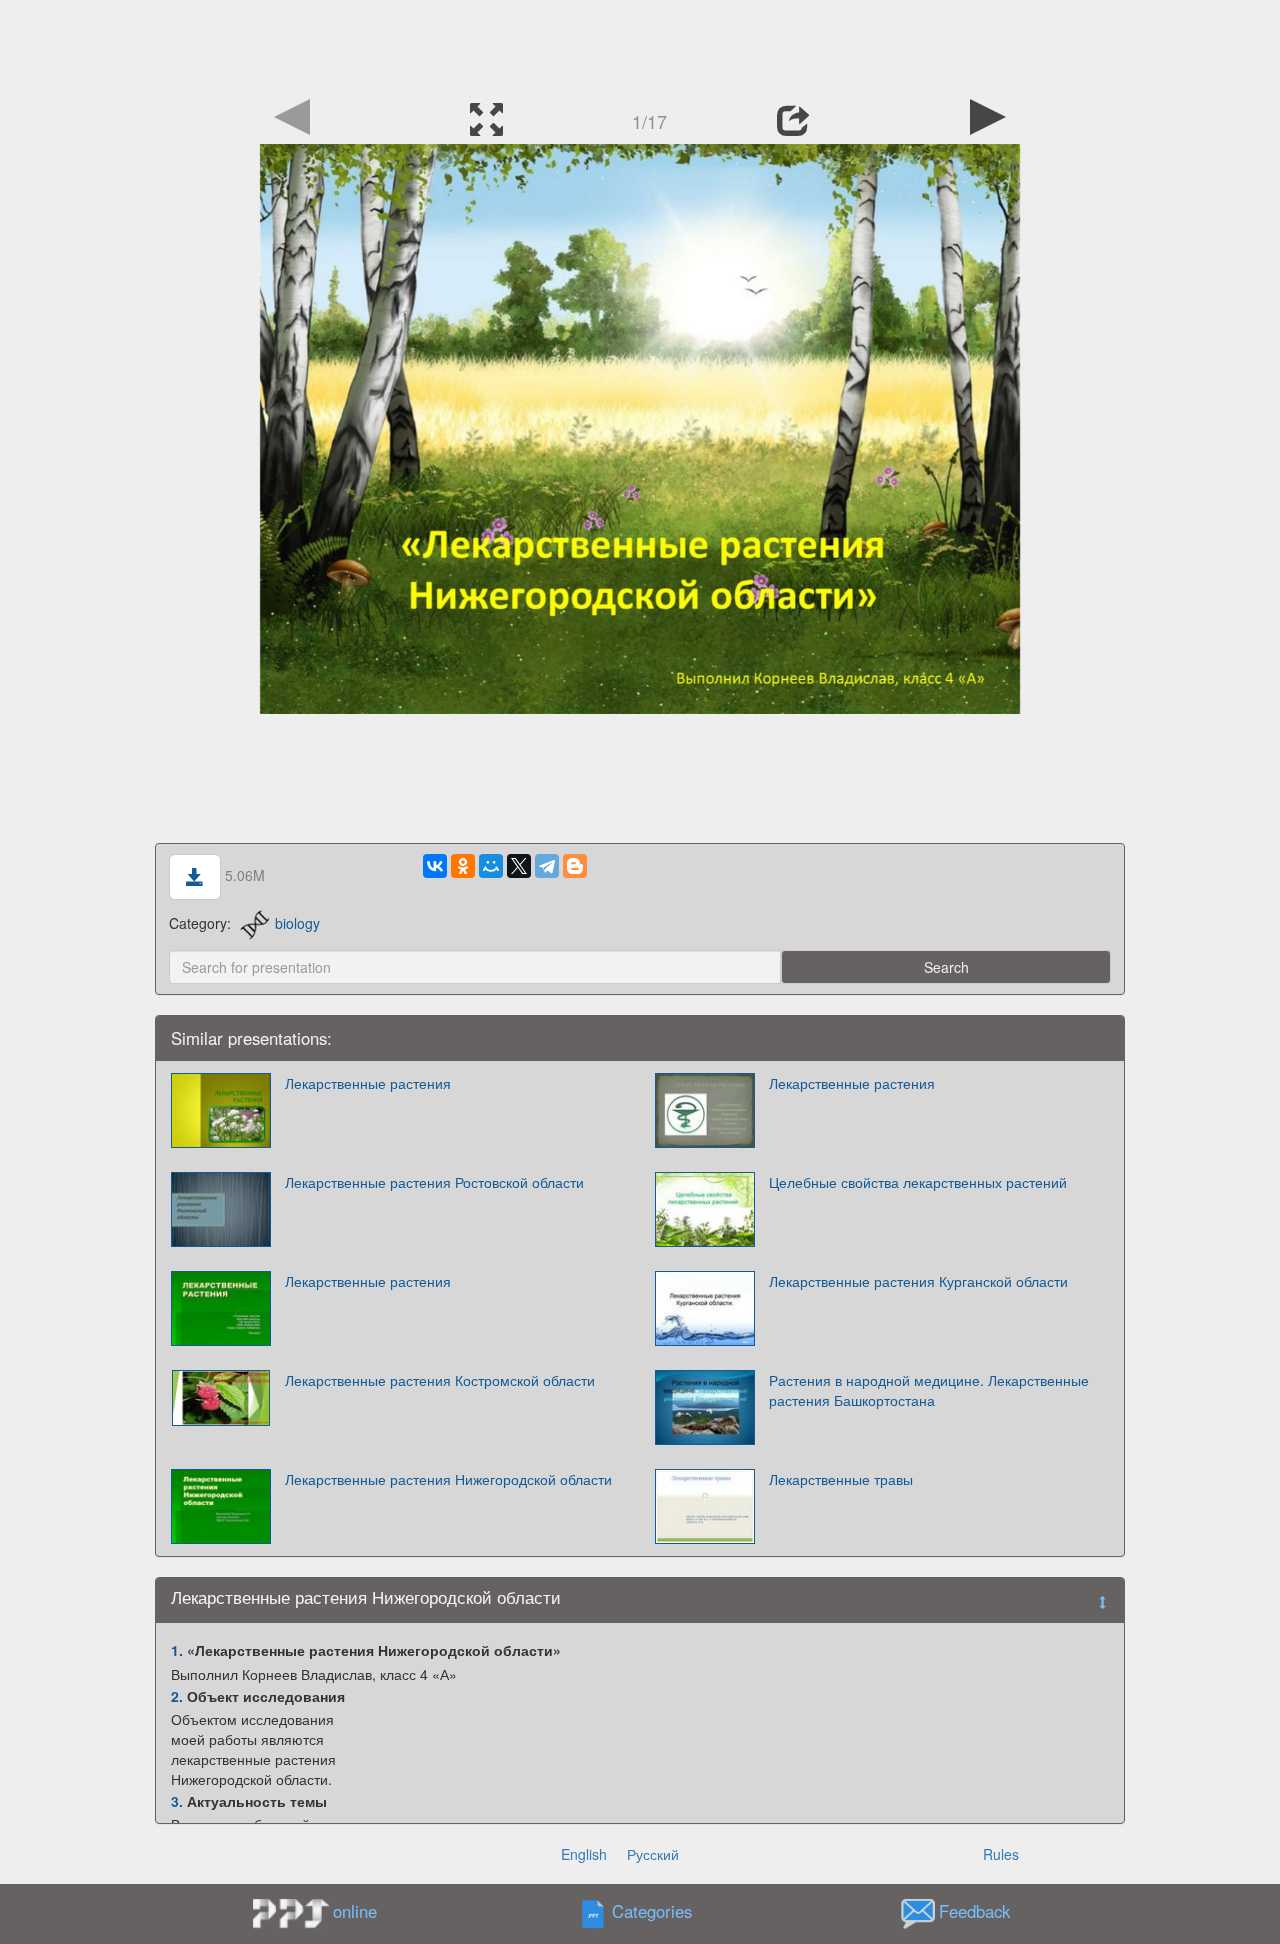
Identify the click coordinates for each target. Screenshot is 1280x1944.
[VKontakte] (435, 866)
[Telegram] (547, 866)
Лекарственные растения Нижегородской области (448, 1479)
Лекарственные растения (368, 1083)
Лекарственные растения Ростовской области (434, 1182)
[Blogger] (575, 866)
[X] (519, 866)
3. (177, 1801)
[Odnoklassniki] (463, 866)
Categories (652, 1912)
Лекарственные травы (841, 1479)
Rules (1001, 1854)
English (584, 1854)
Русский (653, 1854)
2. (177, 1696)
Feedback (974, 1912)
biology (297, 923)
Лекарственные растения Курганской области (918, 1281)
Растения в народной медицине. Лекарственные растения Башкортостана (929, 1390)
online (355, 1911)
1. (177, 1650)
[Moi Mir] (491, 866)
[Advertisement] (640, 45)
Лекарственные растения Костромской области (440, 1380)
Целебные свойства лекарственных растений (918, 1182)
